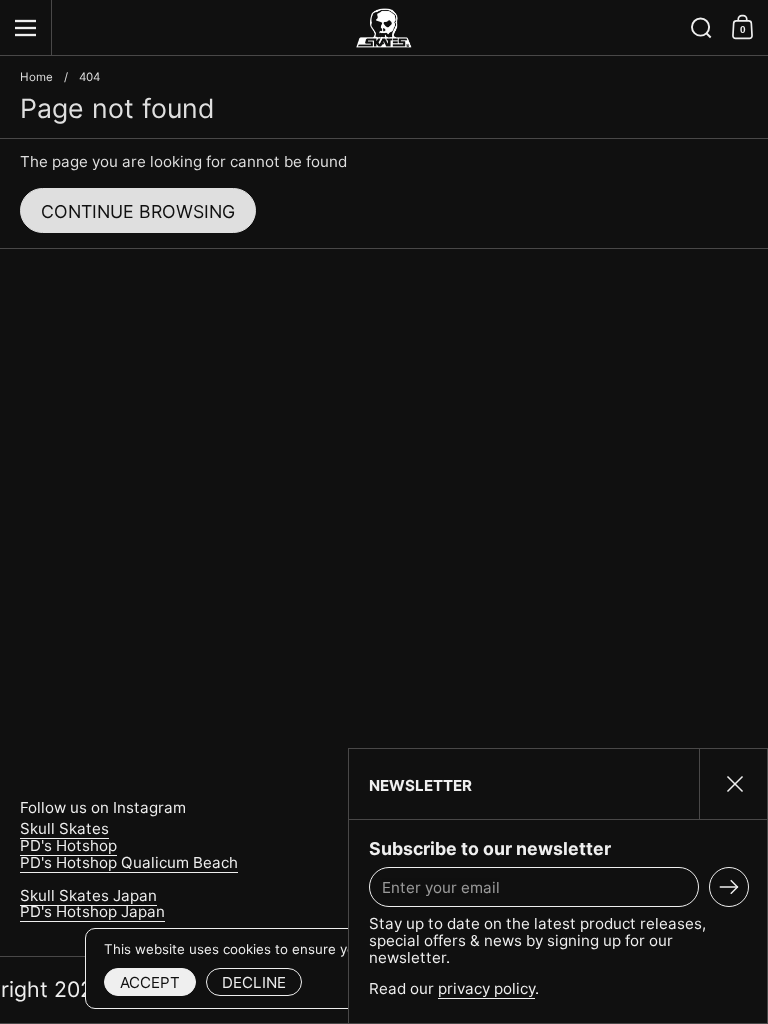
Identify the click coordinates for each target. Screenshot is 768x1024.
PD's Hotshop (68, 845)
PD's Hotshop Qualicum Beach (129, 862)
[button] (701, 28)
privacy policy (486, 988)
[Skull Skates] (384, 28)
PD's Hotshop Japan (92, 911)
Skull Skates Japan (88, 895)
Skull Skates (64, 828)
